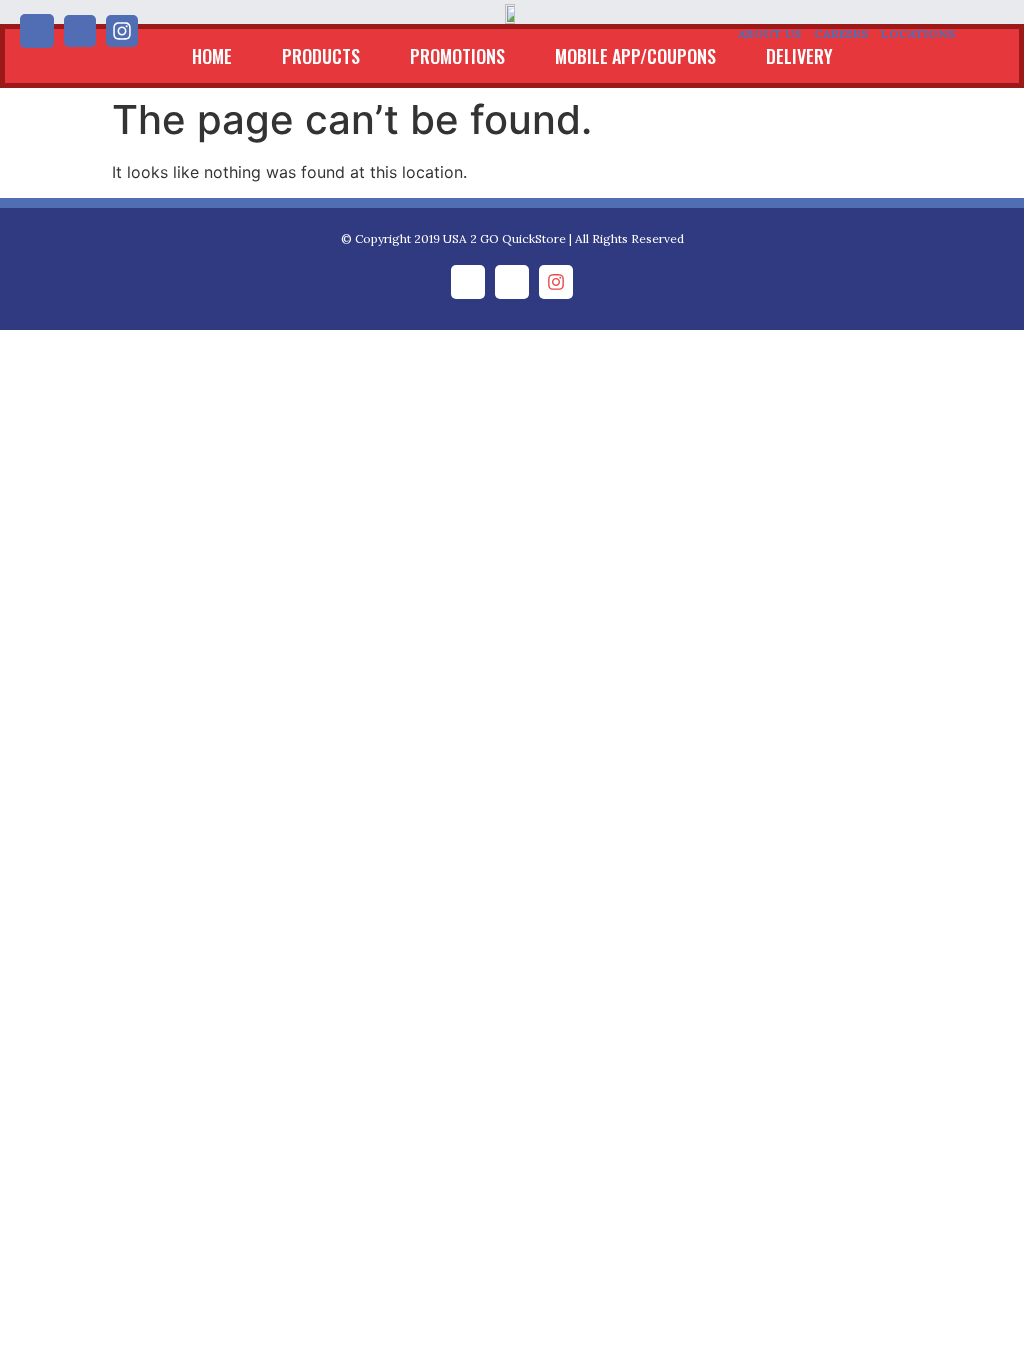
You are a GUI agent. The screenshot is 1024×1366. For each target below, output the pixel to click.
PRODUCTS (321, 56)
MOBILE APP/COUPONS (635, 56)
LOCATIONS (918, 33)
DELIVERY (799, 56)
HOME (212, 56)
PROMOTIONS (457, 56)
